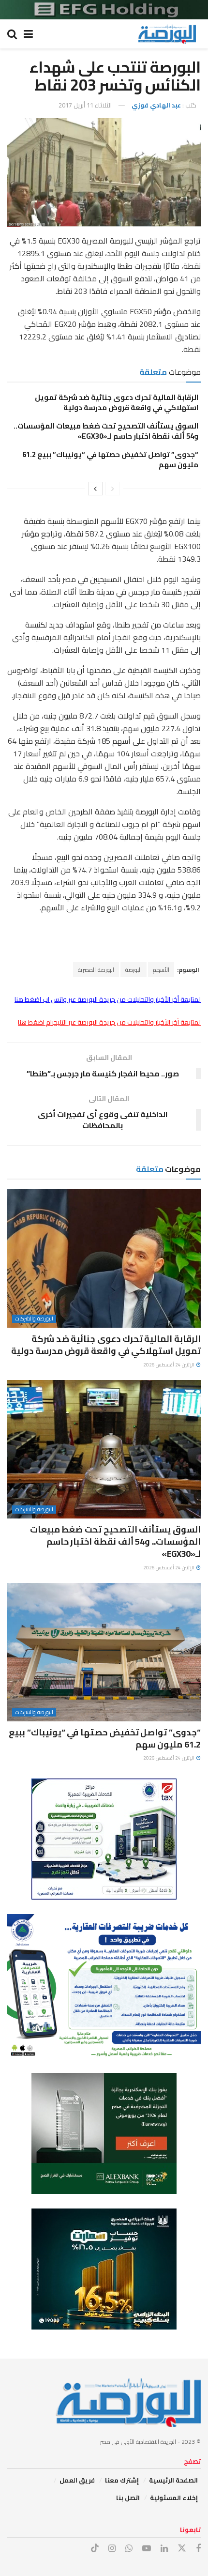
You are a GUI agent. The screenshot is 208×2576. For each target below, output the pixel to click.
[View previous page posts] (113, 489)
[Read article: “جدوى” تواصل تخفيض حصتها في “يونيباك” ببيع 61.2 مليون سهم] (104, 1652)
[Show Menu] (28, 34)
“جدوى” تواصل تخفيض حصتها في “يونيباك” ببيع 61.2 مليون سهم (110, 460)
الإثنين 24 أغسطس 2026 (169, 1365)
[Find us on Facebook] (198, 2549)
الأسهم (161, 970)
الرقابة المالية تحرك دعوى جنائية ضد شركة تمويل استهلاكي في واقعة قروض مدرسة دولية (117, 402)
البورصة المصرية (96, 970)
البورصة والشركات (34, 1319)
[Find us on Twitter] (182, 2548)
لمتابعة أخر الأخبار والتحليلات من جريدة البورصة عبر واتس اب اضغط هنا (108, 999)
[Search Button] (12, 34)
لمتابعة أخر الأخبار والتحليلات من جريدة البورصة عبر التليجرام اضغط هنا (109, 1022)
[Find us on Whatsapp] (129, 2549)
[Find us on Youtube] (147, 2549)
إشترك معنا (122, 2480)
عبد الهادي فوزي (156, 105)
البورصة (134, 970)
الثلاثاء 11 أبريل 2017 (85, 105)
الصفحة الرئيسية (173, 2480)
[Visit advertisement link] (104, 10)
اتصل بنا (128, 2498)
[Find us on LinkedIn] (164, 2549)
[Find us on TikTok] (95, 2548)
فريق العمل (77, 2480)
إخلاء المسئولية (174, 2498)
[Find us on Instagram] (112, 2549)
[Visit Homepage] (167, 34)
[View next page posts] (95, 489)
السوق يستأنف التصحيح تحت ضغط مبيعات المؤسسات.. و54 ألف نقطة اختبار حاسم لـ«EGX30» (106, 431)
